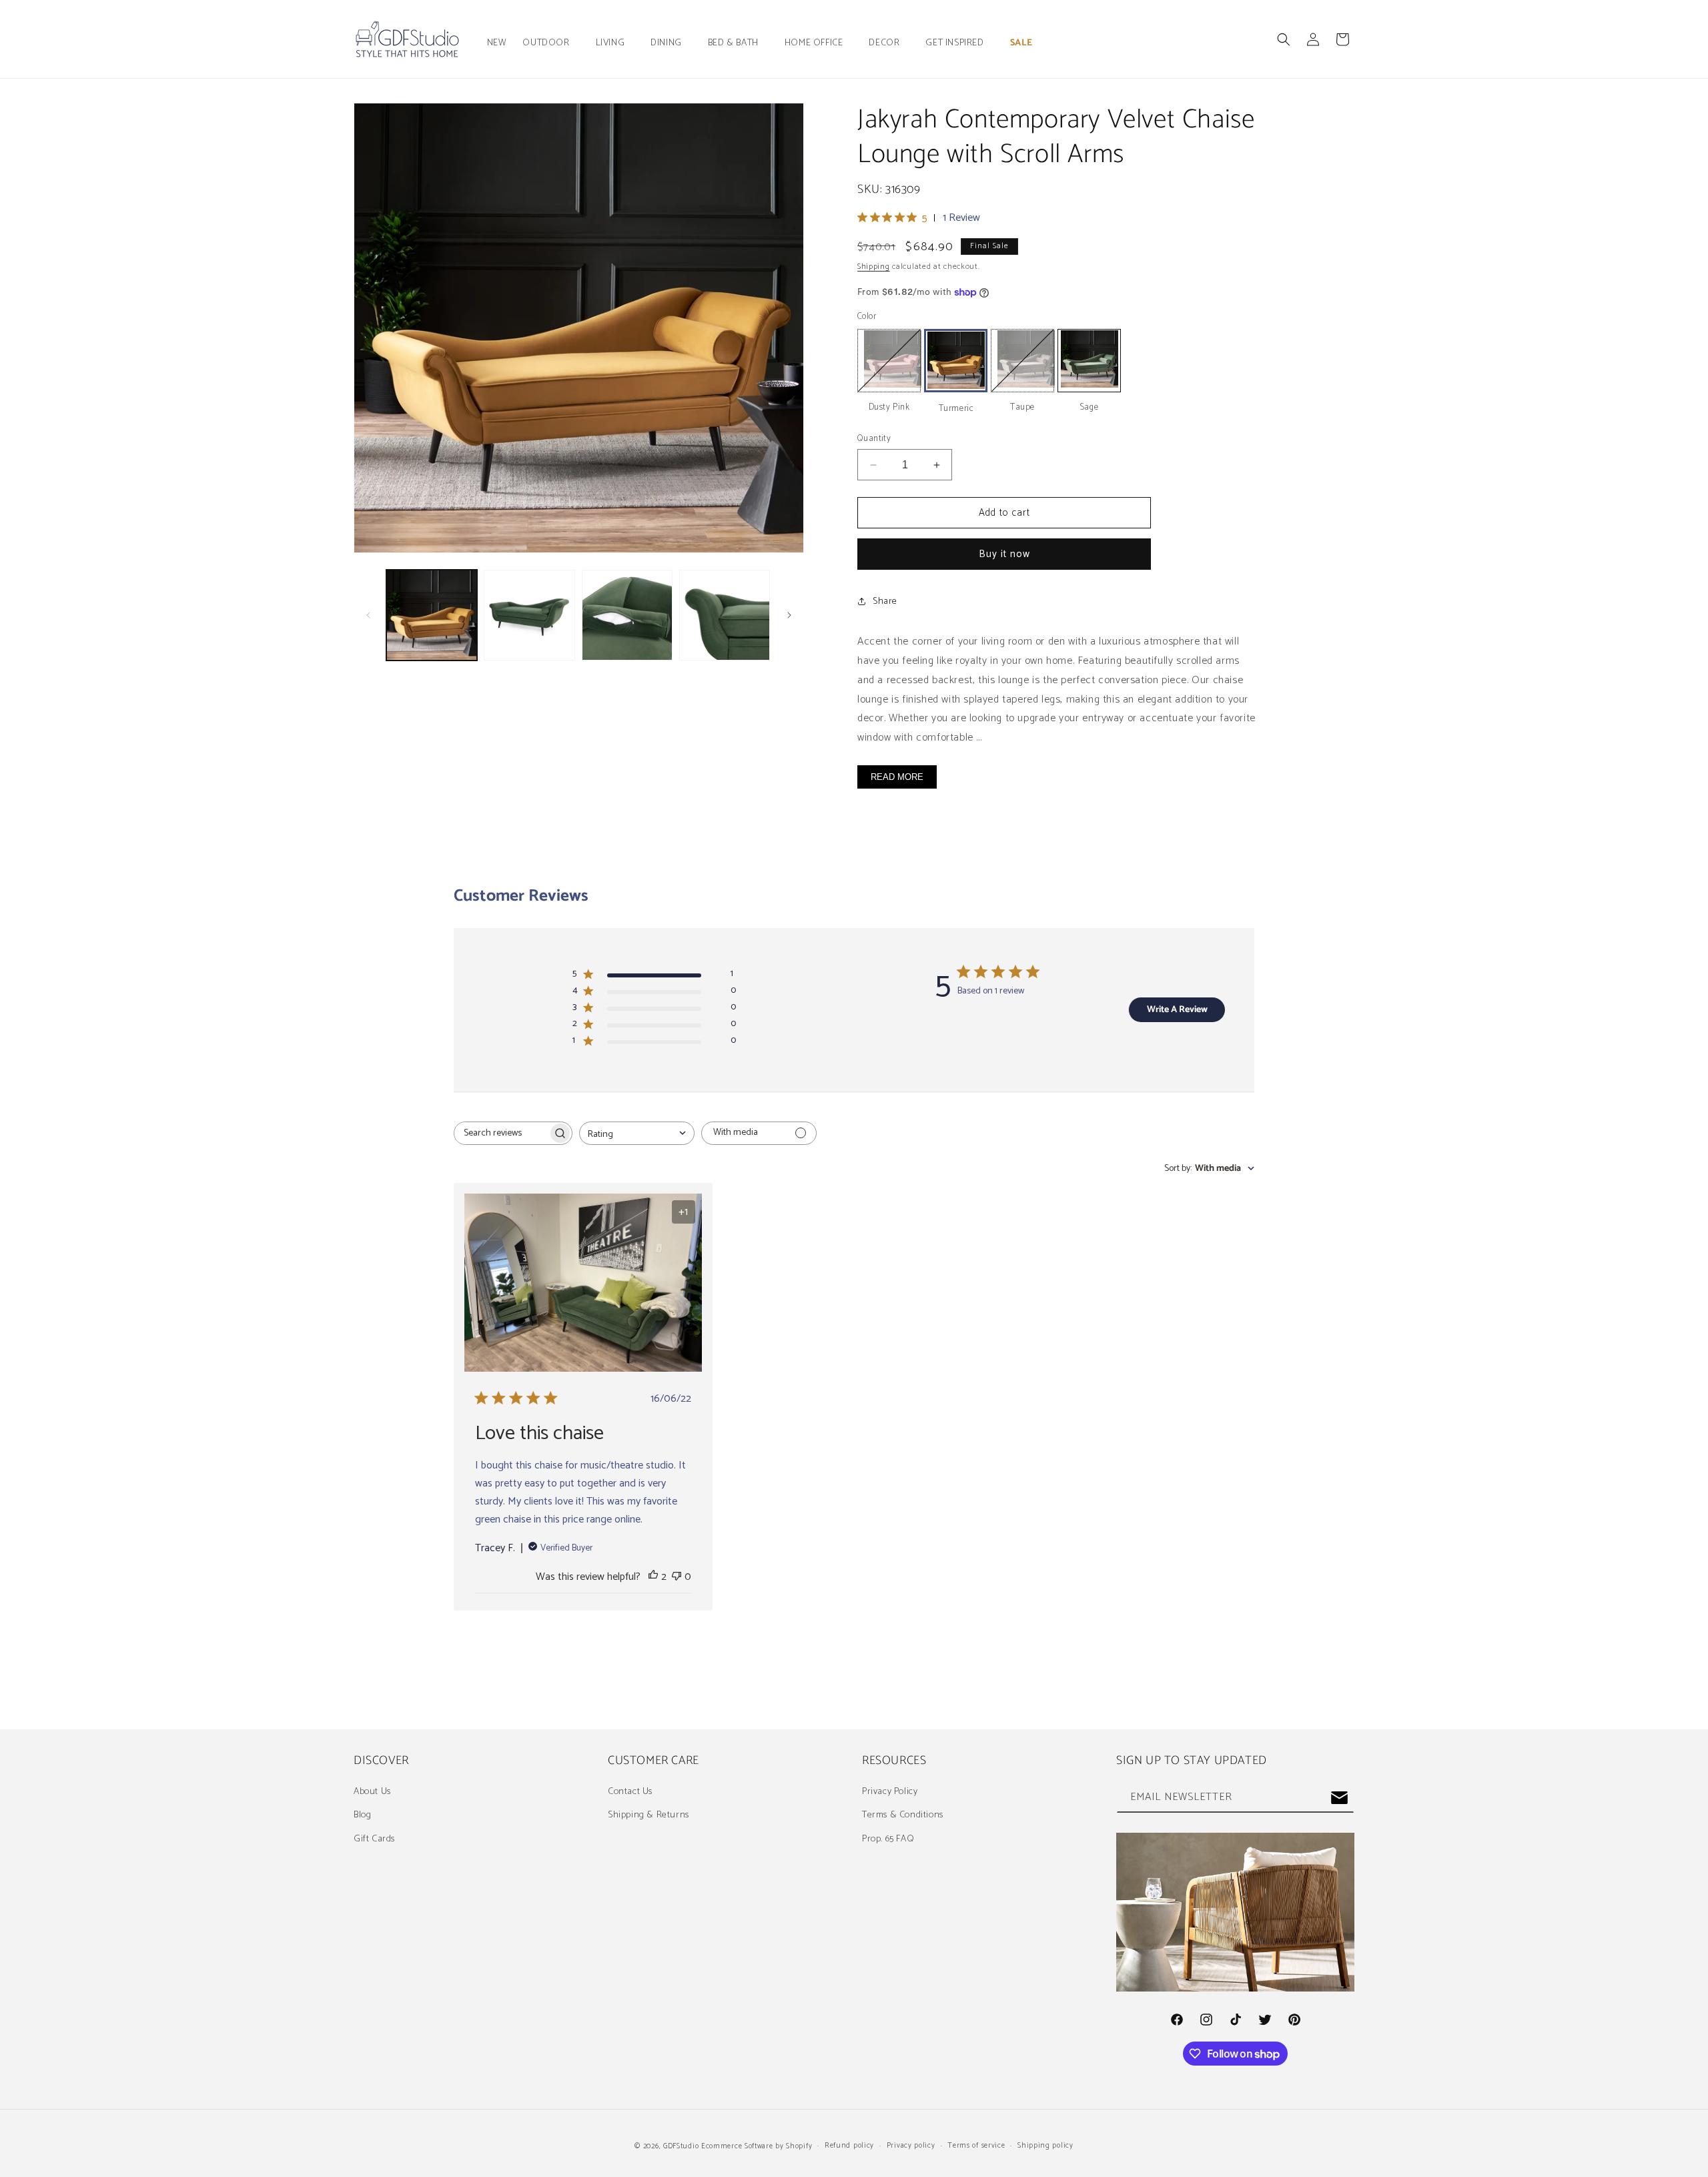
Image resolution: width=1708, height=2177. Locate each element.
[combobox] (637, 1133)
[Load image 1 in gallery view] (432, 615)
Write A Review (1177, 1010)
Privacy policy (911, 2146)
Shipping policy (1045, 2146)
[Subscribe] (1339, 1798)
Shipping (874, 267)
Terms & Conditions (903, 1815)
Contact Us (630, 1792)
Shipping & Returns (649, 1815)
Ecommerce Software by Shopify (757, 2146)
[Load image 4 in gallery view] (627, 615)
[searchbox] (501, 1133)
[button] (551, 43)
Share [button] (885, 601)
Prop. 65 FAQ (888, 1839)
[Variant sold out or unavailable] (889, 361)
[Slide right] (789, 615)
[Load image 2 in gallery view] (529, 615)
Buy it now (1004, 554)
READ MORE (897, 777)
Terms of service (976, 2146)
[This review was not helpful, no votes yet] (677, 1577)
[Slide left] (368, 615)
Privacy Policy (890, 1792)
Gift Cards (374, 1839)
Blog (362, 1815)
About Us (372, 1792)
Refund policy (849, 2146)
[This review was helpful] (653, 1577)
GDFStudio (681, 2146)
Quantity (874, 439)
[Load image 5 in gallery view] (725, 615)
